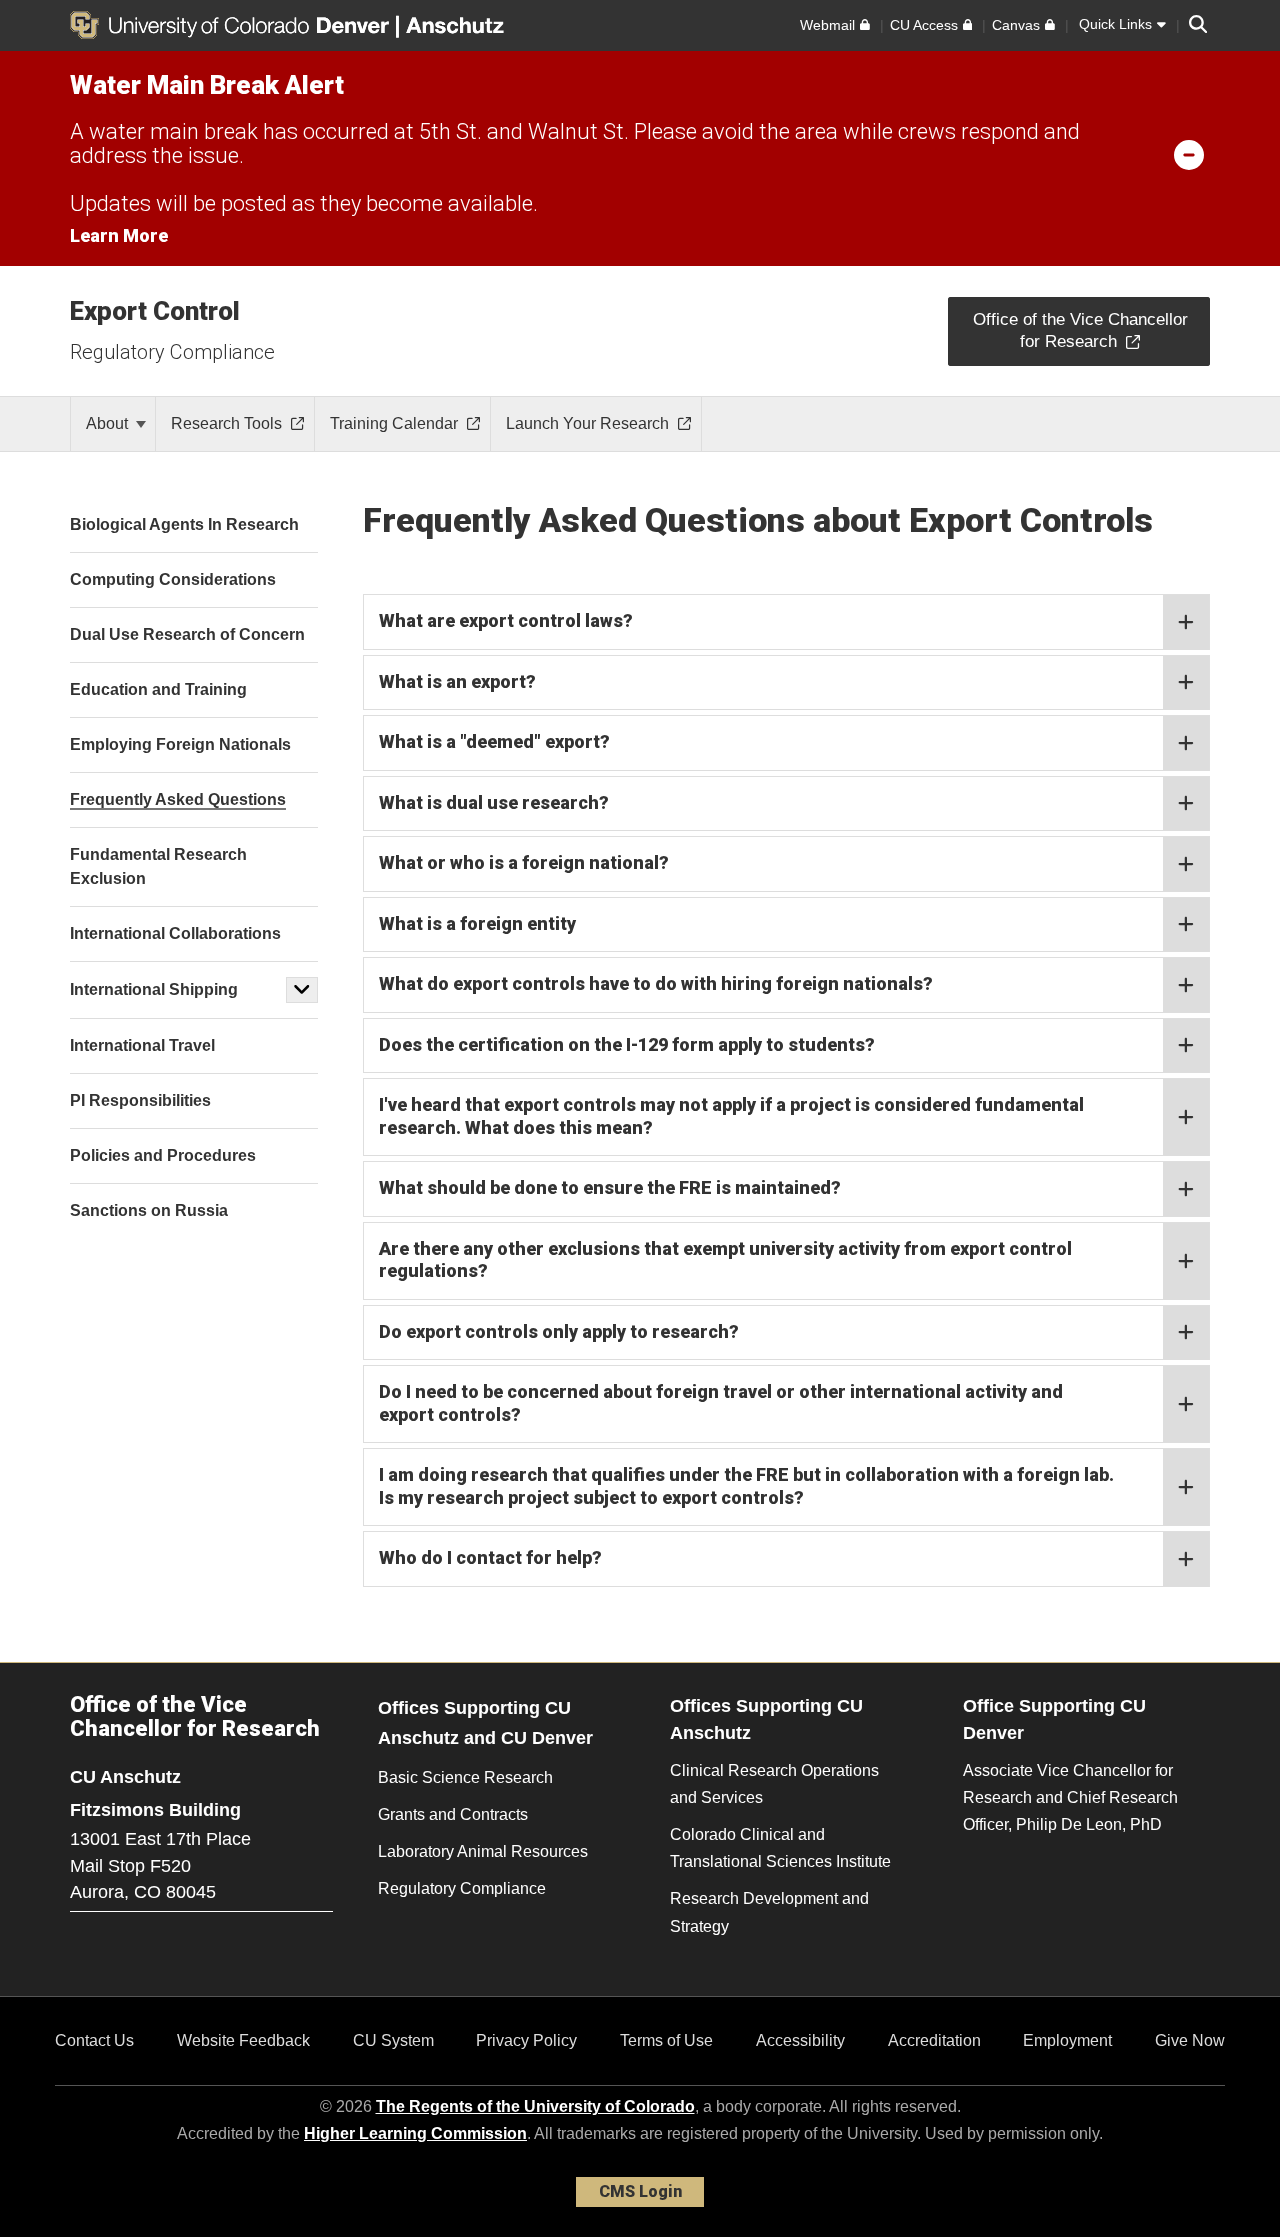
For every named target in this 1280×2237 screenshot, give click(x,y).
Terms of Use (666, 2040)
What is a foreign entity (477, 923)
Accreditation (934, 2040)
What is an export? (457, 681)
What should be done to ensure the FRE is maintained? (610, 1187)
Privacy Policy (526, 2040)
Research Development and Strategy (769, 1912)
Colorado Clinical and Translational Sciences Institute (780, 1848)
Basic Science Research (465, 1777)
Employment (1067, 2040)
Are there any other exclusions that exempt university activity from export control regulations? (725, 1260)
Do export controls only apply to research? (559, 1331)
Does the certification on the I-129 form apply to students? (627, 1044)
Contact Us (94, 2040)
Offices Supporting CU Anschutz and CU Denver (485, 1723)
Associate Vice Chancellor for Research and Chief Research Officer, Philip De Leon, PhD (1070, 1797)
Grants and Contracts (453, 1814)
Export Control (155, 311)
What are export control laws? (506, 620)
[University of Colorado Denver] (233, 25)
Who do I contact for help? (490, 1557)
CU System (393, 2040)
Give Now (1190, 2040)
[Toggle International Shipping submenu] (302, 990)
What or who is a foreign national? (524, 862)
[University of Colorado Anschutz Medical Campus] (457, 25)
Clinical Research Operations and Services (774, 1784)
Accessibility (800, 2040)
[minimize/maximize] (1189, 154)
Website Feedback (243, 2040)
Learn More (119, 235)
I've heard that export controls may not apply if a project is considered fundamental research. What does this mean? (731, 1116)
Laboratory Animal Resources (483, 1851)
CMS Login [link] (640, 2191)
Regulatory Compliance (172, 352)
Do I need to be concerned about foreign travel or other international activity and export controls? (721, 1403)
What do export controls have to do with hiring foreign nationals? (656, 983)
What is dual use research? (494, 802)
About (109, 423)
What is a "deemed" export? (494, 741)
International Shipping (154, 989)
